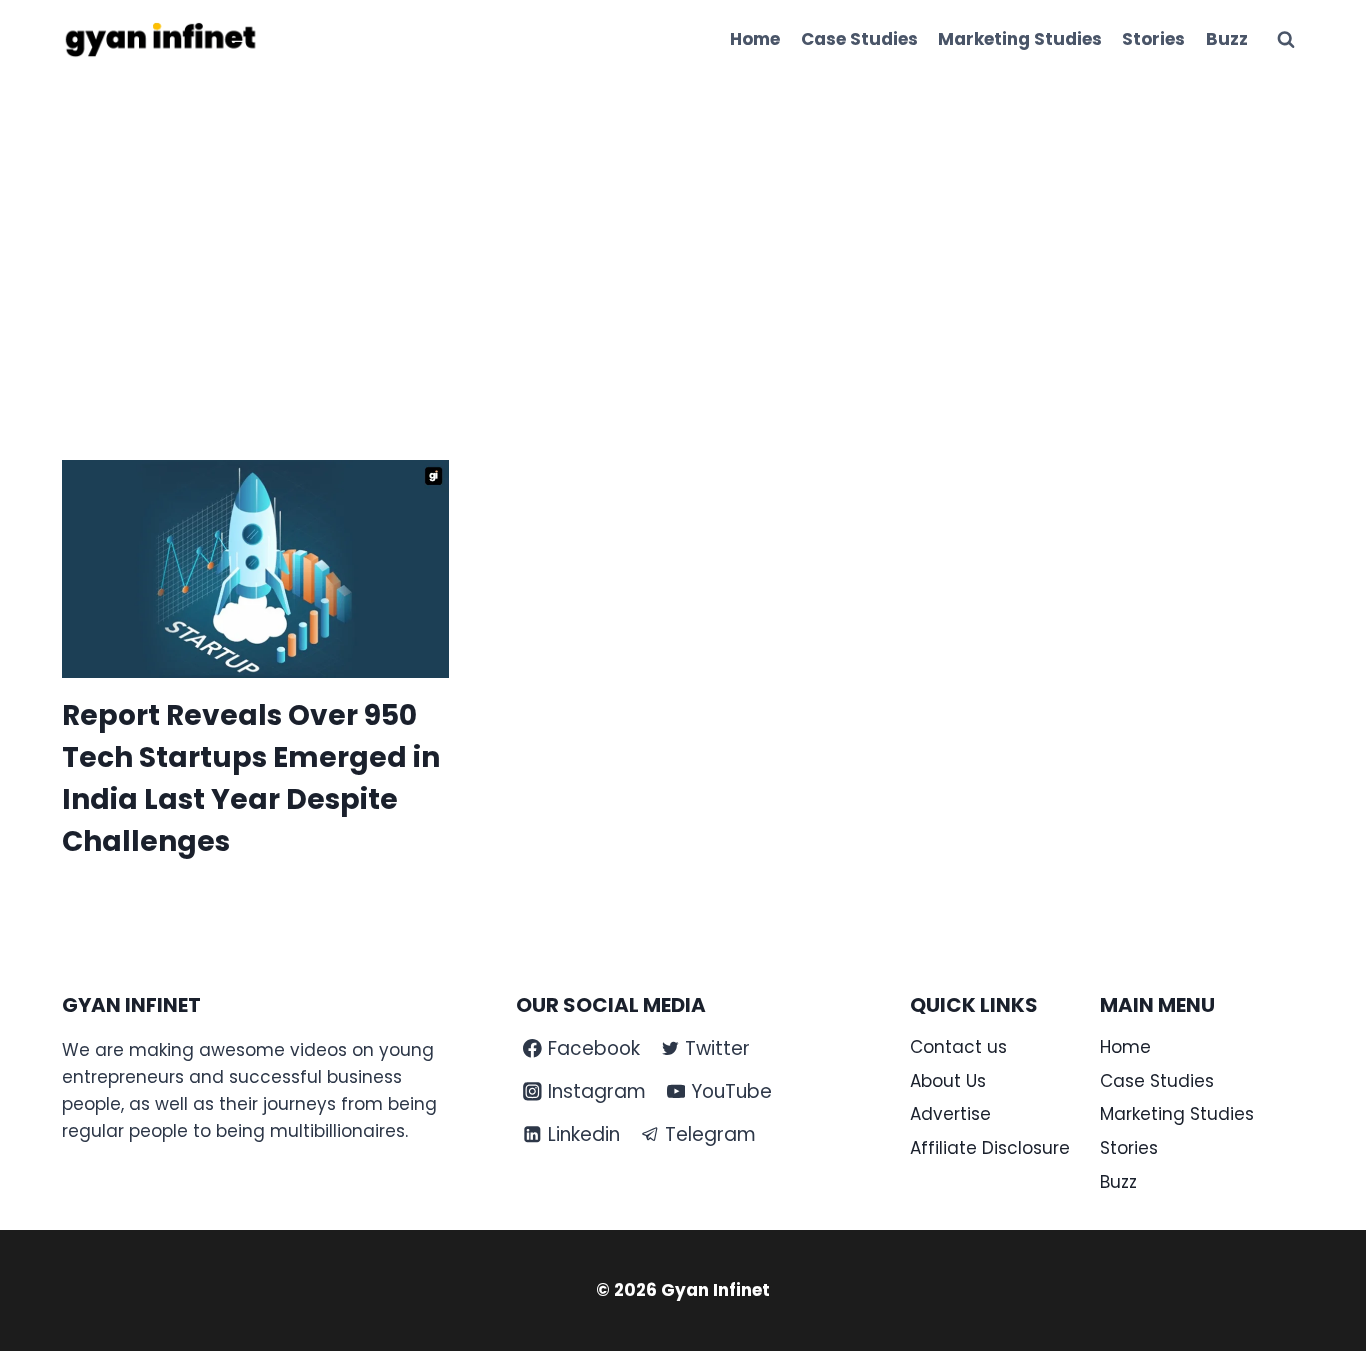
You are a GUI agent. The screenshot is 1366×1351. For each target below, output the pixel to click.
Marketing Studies (1020, 39)
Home (755, 39)
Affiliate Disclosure (990, 1148)
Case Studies (859, 39)
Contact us (958, 1047)
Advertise (950, 1114)
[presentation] (255, 569)
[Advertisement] (683, 230)
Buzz (1227, 39)
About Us (948, 1081)
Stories (1153, 39)
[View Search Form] (1286, 40)
